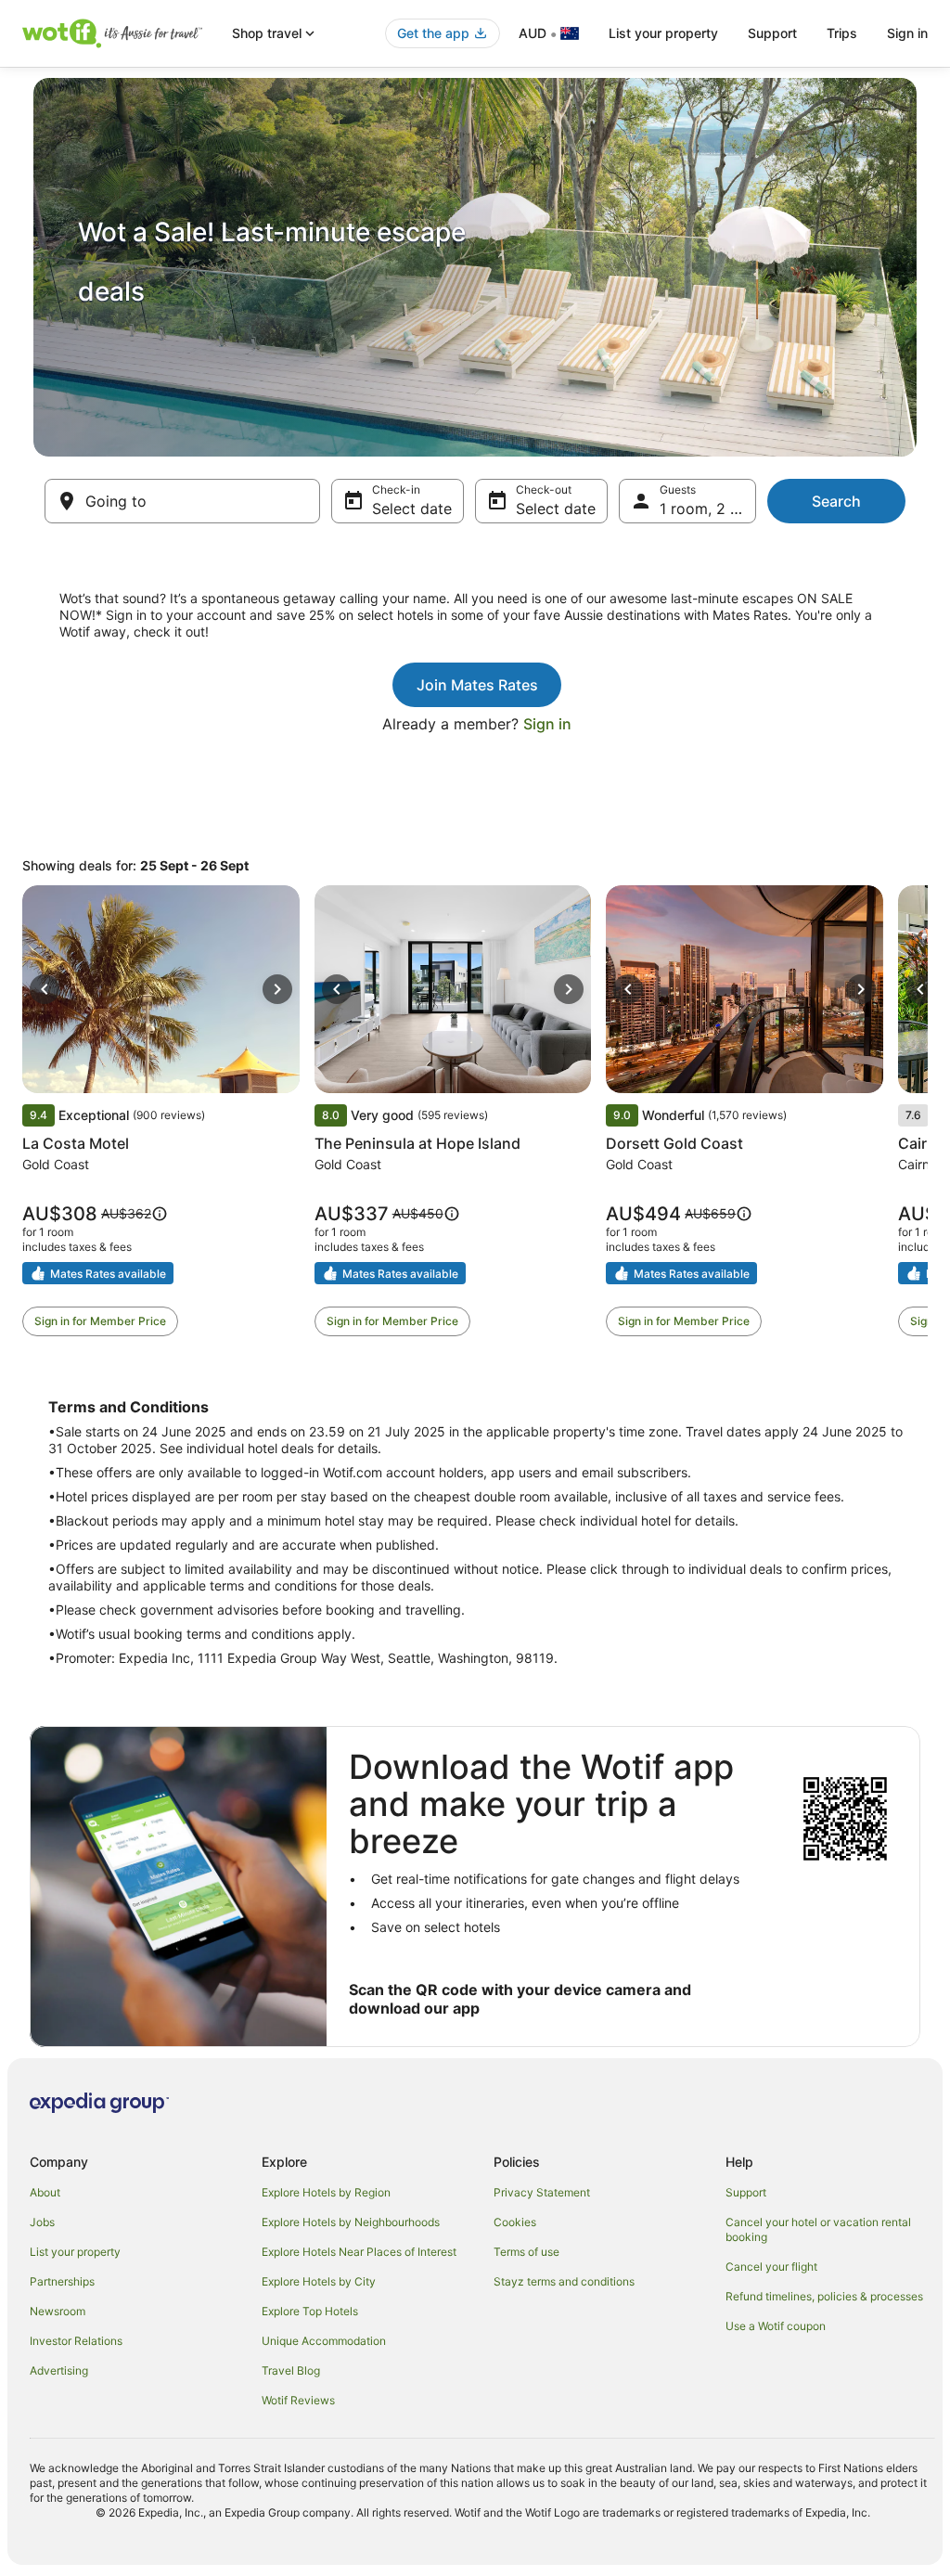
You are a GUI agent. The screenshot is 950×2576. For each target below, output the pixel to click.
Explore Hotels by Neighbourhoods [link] (351, 2222)
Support (772, 33)
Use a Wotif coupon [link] (776, 2326)
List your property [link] (75, 2252)
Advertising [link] (59, 2370)
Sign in (907, 33)
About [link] (45, 2192)
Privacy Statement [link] (542, 2192)
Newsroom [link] (58, 2311)
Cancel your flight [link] (771, 2267)
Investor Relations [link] (76, 2341)
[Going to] (182, 501)
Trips (842, 33)
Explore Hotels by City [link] (319, 2281)
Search (836, 501)
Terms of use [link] (526, 2252)
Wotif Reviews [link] (298, 2400)
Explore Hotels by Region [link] (326, 2192)
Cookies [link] (515, 2222)
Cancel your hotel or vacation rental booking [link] (818, 2229)
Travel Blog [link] (291, 2370)
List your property (663, 33)
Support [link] (746, 2192)
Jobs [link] (42, 2222)
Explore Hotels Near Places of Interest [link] (359, 2252)
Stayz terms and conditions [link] (564, 2281)
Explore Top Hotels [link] (310, 2311)
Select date (412, 509)
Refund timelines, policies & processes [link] (824, 2296)
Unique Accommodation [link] (324, 2341)
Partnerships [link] (62, 2281)
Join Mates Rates (477, 685)
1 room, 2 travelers (708, 509)
